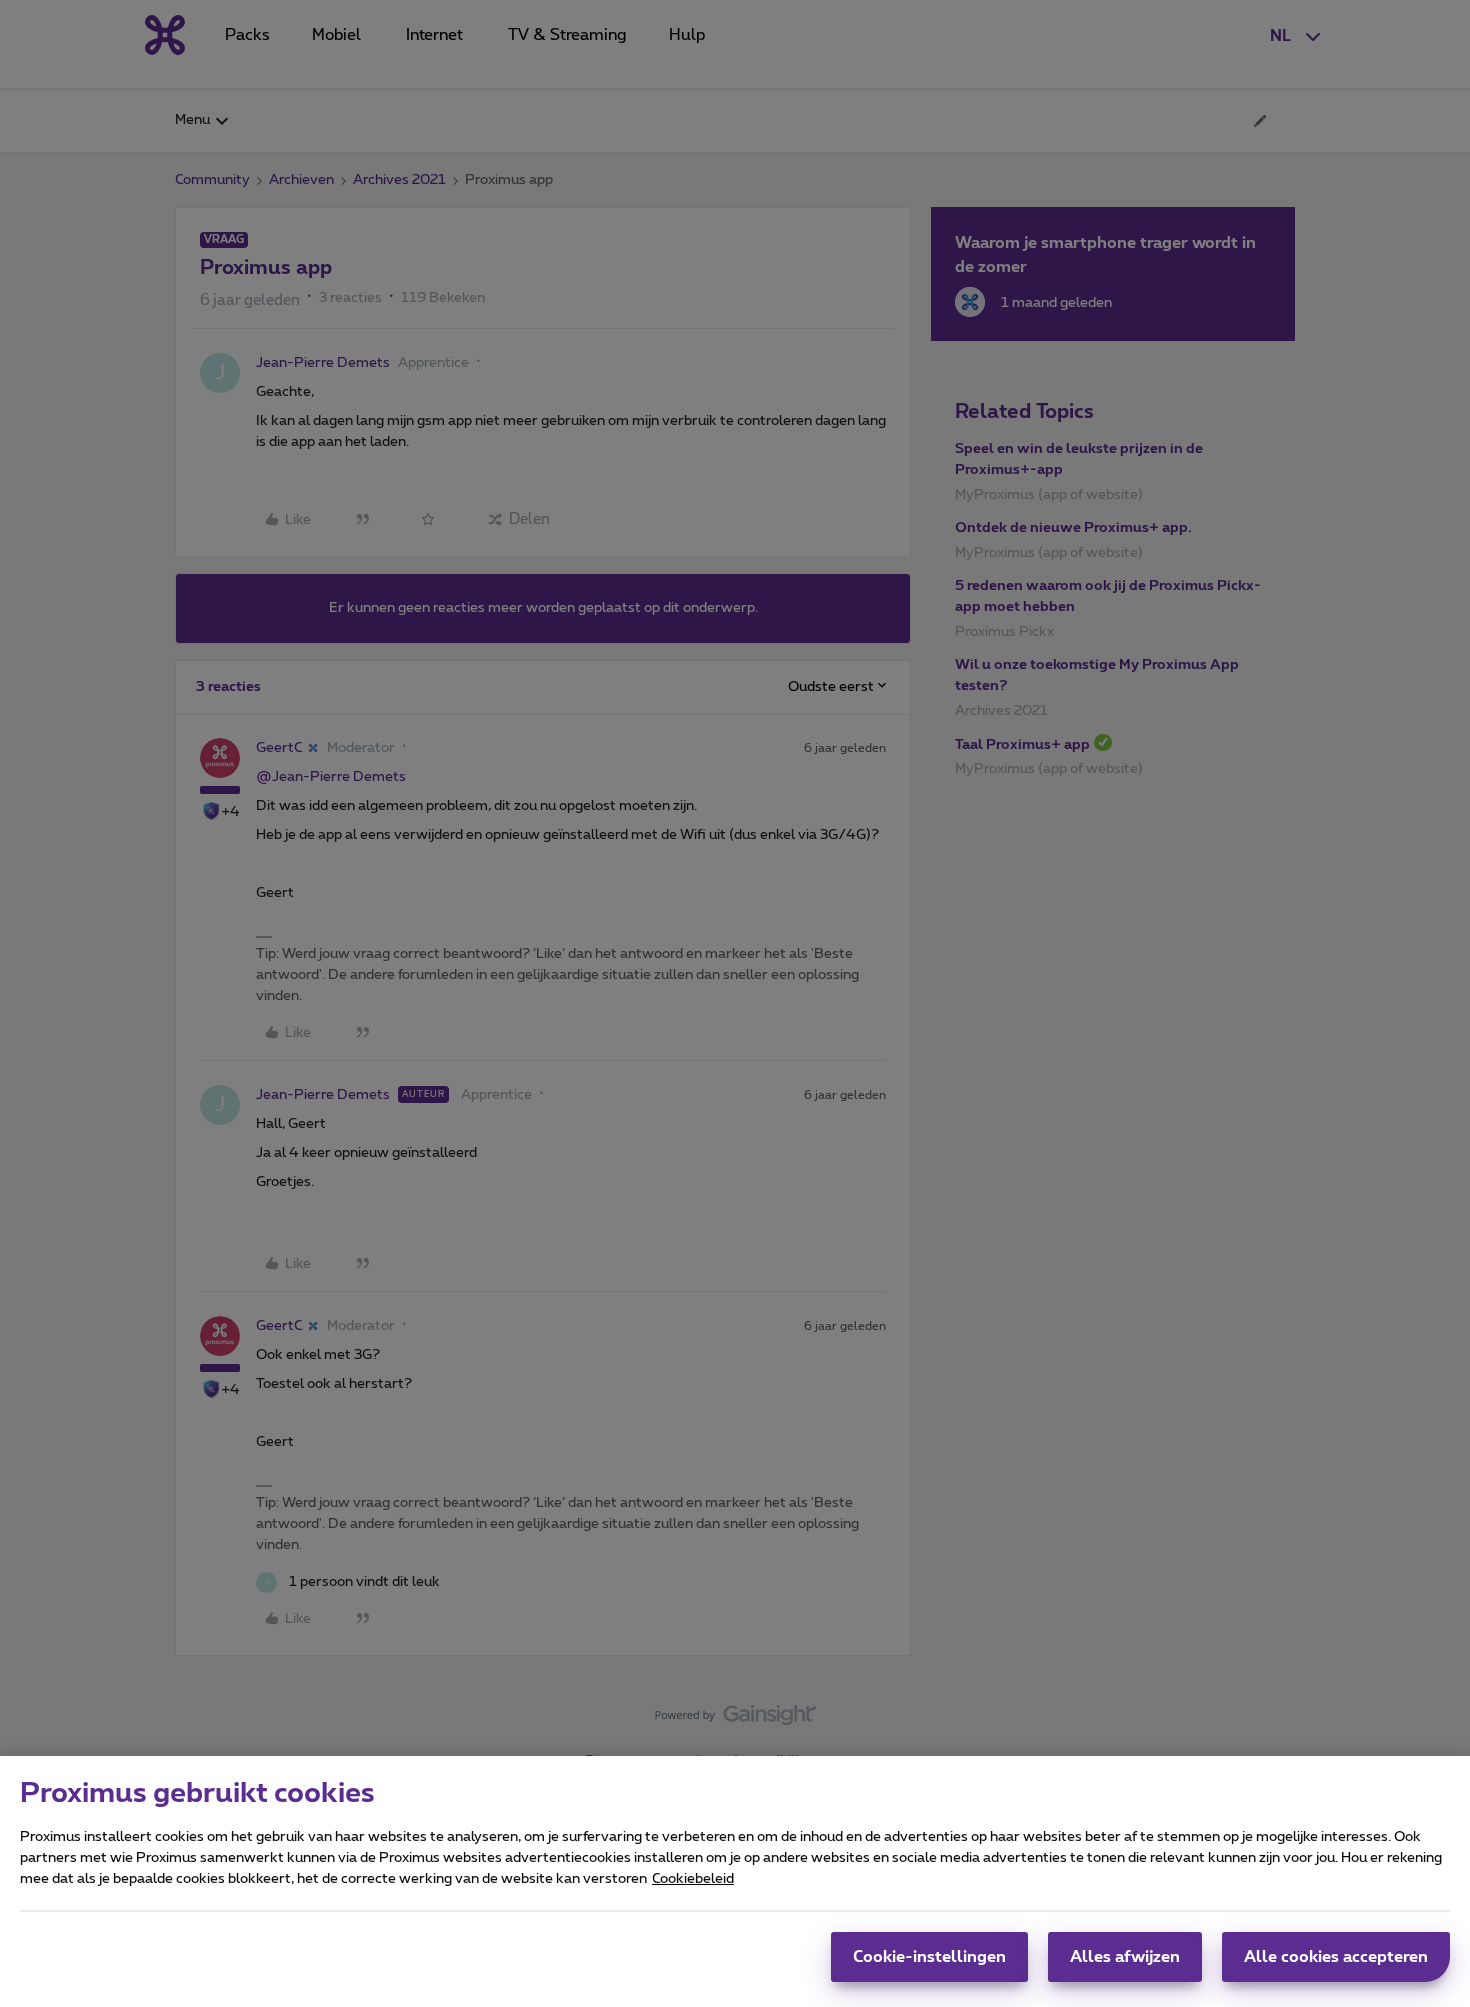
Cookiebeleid (693, 1879)
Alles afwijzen (1125, 1957)
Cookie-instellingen (929, 1957)
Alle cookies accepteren (1336, 1957)
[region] (735, 1881)
